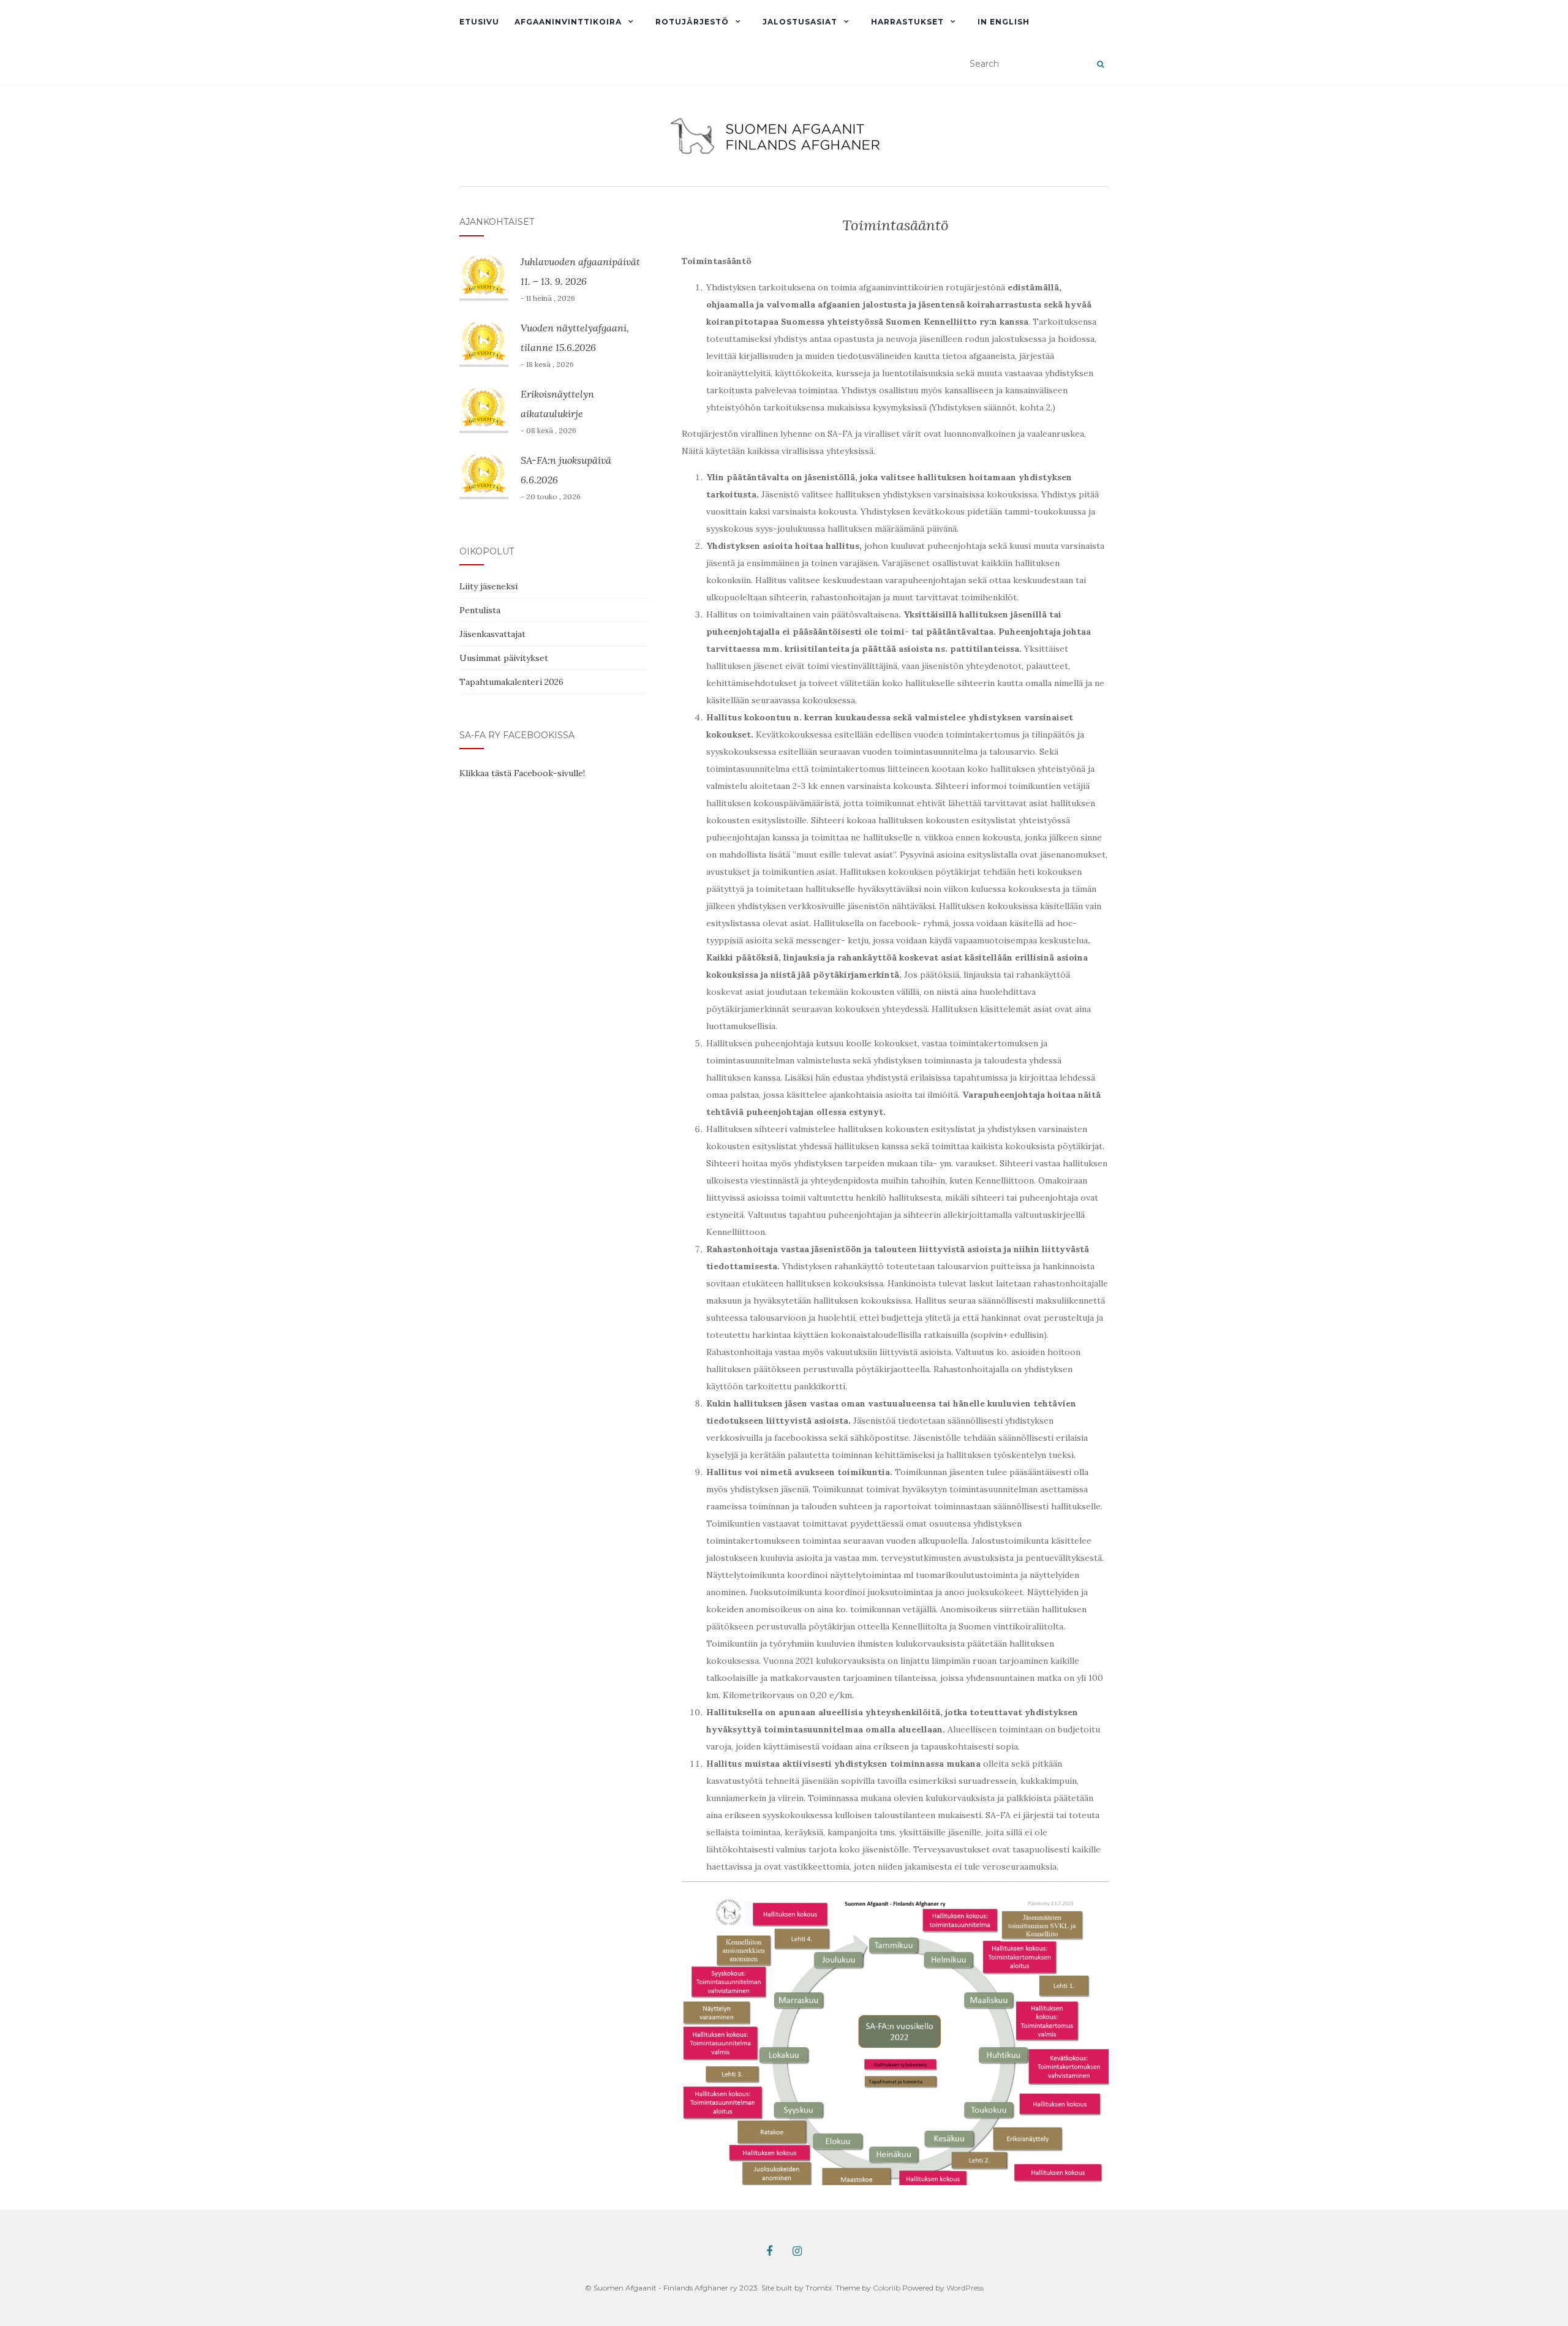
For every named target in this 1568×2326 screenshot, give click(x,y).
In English (1004, 22)
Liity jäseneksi (488, 586)
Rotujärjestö (692, 22)
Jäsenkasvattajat (492, 634)
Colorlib (887, 2288)
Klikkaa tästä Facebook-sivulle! (522, 773)
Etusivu (479, 22)
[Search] (1100, 64)
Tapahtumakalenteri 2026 (511, 682)
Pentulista (480, 610)
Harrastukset (907, 22)
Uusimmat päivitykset (504, 658)
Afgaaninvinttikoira (568, 22)
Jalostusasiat (800, 22)
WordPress (965, 2288)
